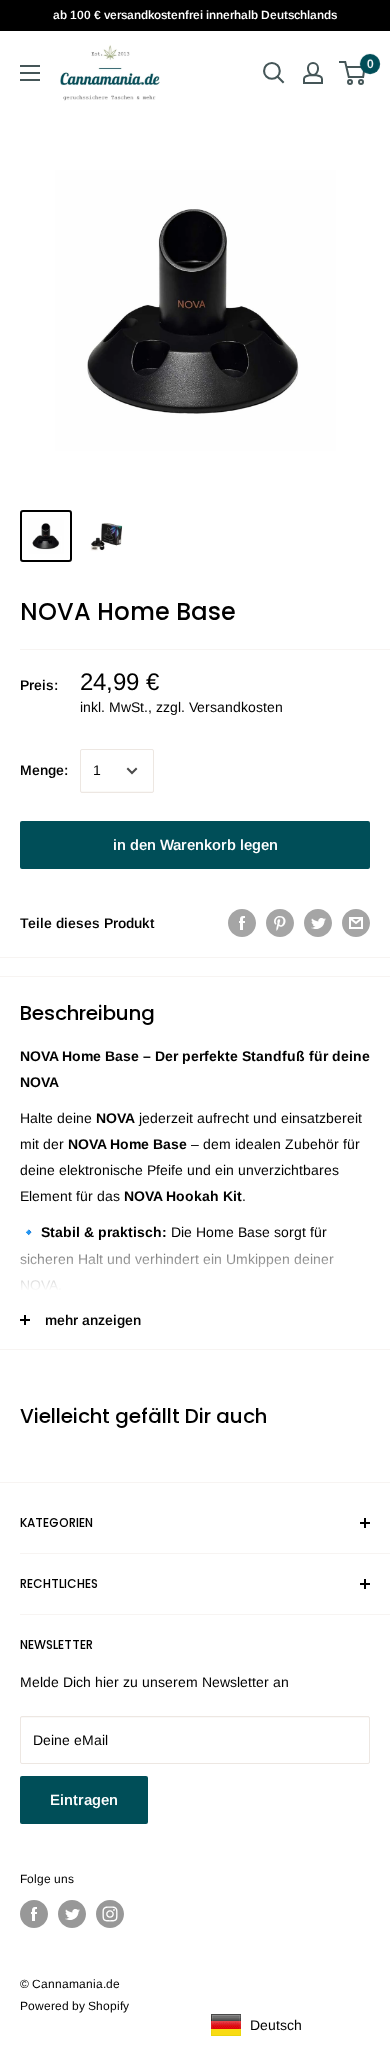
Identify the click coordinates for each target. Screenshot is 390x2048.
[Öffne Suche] (274, 73)
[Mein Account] (313, 73)
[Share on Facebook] (242, 923)
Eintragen (84, 1799)
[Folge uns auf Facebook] (34, 1914)
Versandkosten (236, 707)
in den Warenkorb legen (195, 844)
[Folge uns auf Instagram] (110, 1914)
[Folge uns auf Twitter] (72, 1914)
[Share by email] (356, 923)
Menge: (44, 770)
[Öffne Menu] (30, 73)
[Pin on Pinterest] (280, 923)
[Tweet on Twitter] (318, 923)
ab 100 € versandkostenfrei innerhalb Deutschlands (195, 15)
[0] (353, 73)
